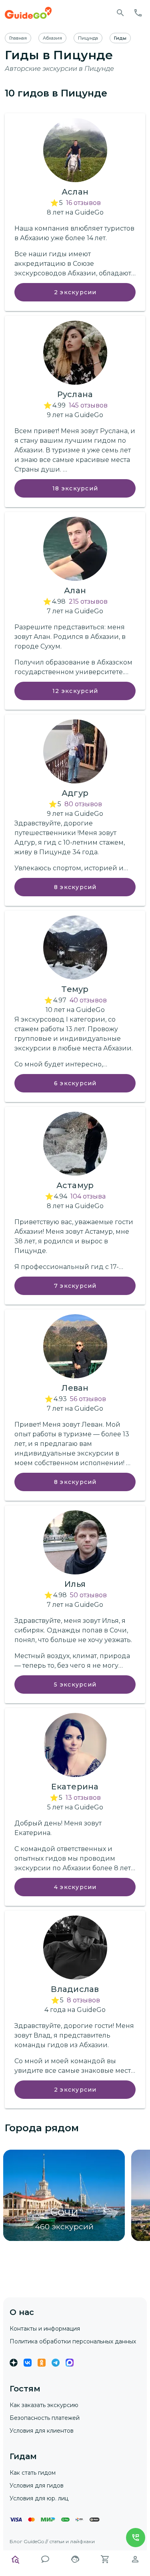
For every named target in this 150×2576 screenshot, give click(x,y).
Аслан (75, 192)
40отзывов (88, 1000)
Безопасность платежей (45, 2418)
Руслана (75, 394)
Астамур (75, 1185)
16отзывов (83, 203)
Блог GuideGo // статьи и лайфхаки (52, 2541)
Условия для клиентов (42, 2431)
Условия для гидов (37, 2486)
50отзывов (88, 1595)
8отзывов (83, 2000)
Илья (75, 1584)
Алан (75, 590)
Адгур (75, 793)
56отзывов (88, 1399)
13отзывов (83, 1798)
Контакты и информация (45, 2329)
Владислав (75, 1989)
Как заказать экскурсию (44, 2405)
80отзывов (83, 804)
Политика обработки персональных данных (73, 2341)
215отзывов (88, 601)
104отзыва (88, 1196)
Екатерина (75, 1787)
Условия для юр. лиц (39, 2498)
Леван (75, 1388)
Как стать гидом (33, 2473)
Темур (75, 989)
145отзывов (88, 405)
